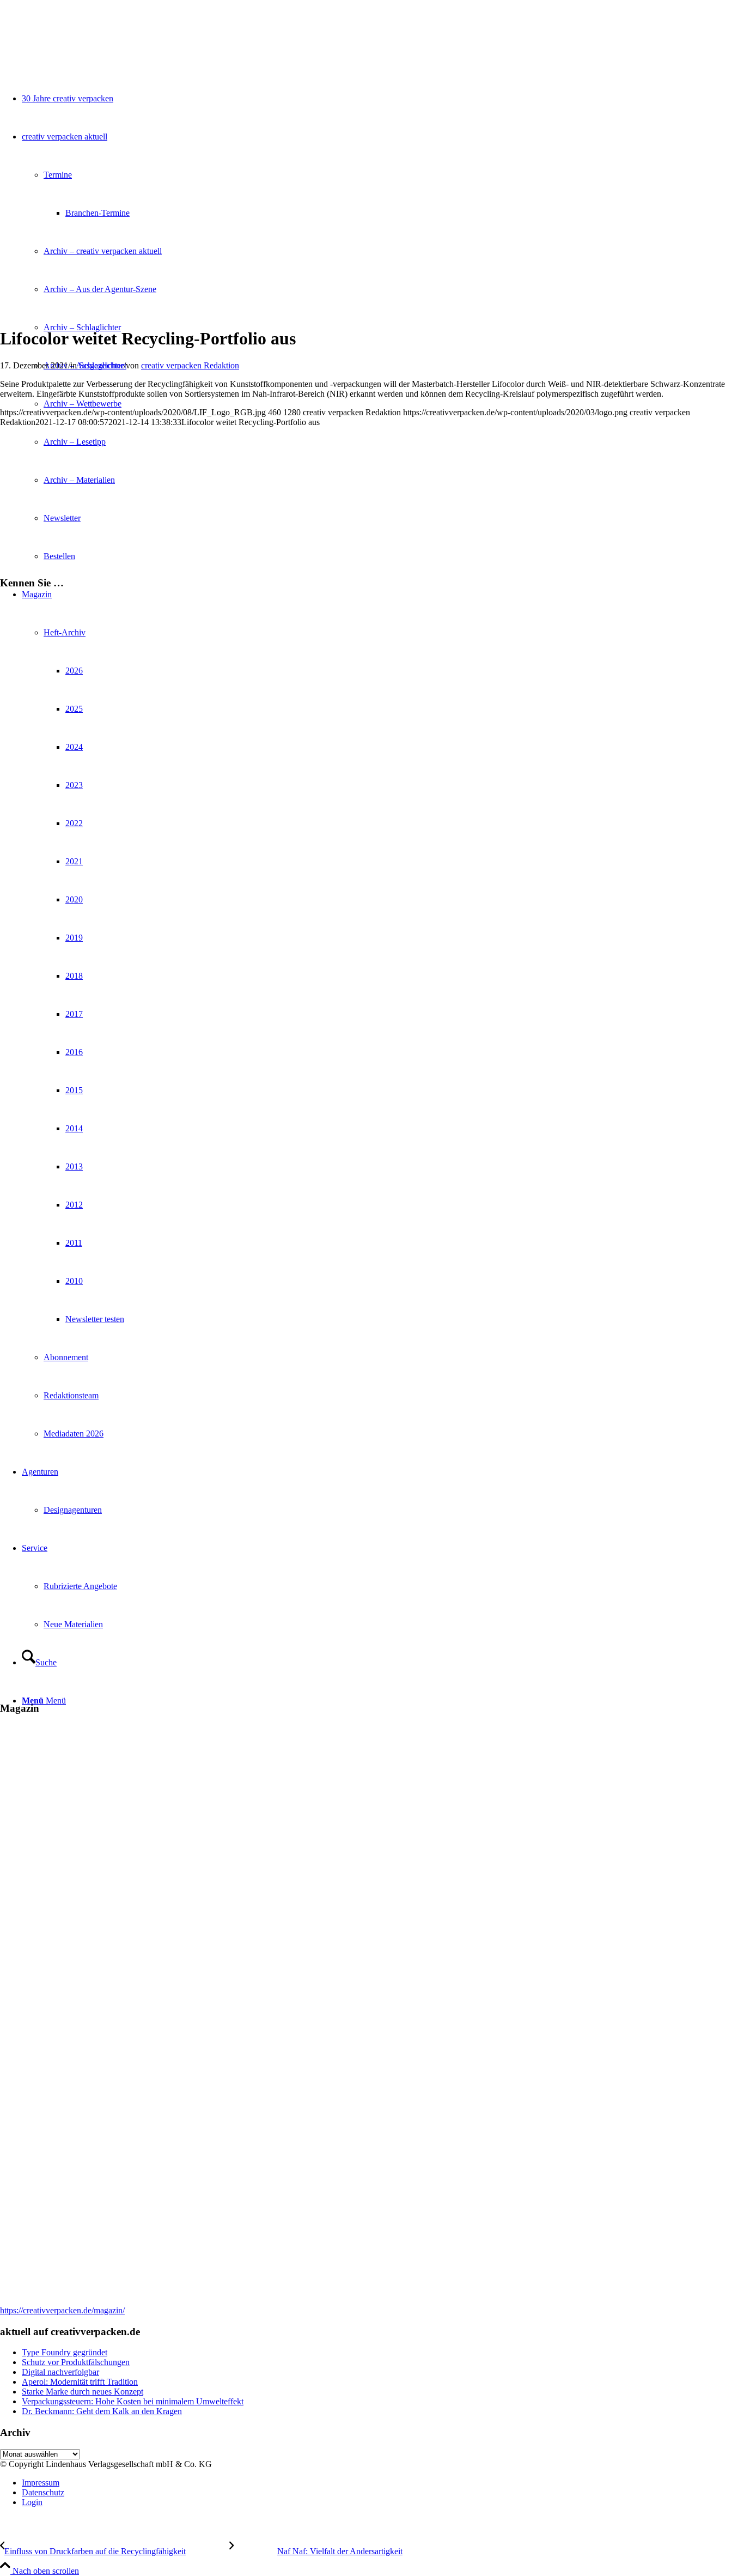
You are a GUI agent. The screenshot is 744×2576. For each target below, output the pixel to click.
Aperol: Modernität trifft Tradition (80, 2382)
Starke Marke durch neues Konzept (83, 2392)
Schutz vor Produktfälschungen (76, 2362)
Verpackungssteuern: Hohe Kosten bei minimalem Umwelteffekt (133, 2401)
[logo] (82, 51)
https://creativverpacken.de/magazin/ (62, 2310)
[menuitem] (383, 2483)
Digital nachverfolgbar (60, 2372)
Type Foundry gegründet (65, 2352)
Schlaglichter (101, 365)
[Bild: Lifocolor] (136, 312)
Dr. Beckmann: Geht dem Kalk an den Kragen (102, 2411)
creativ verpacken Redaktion (190, 365)
